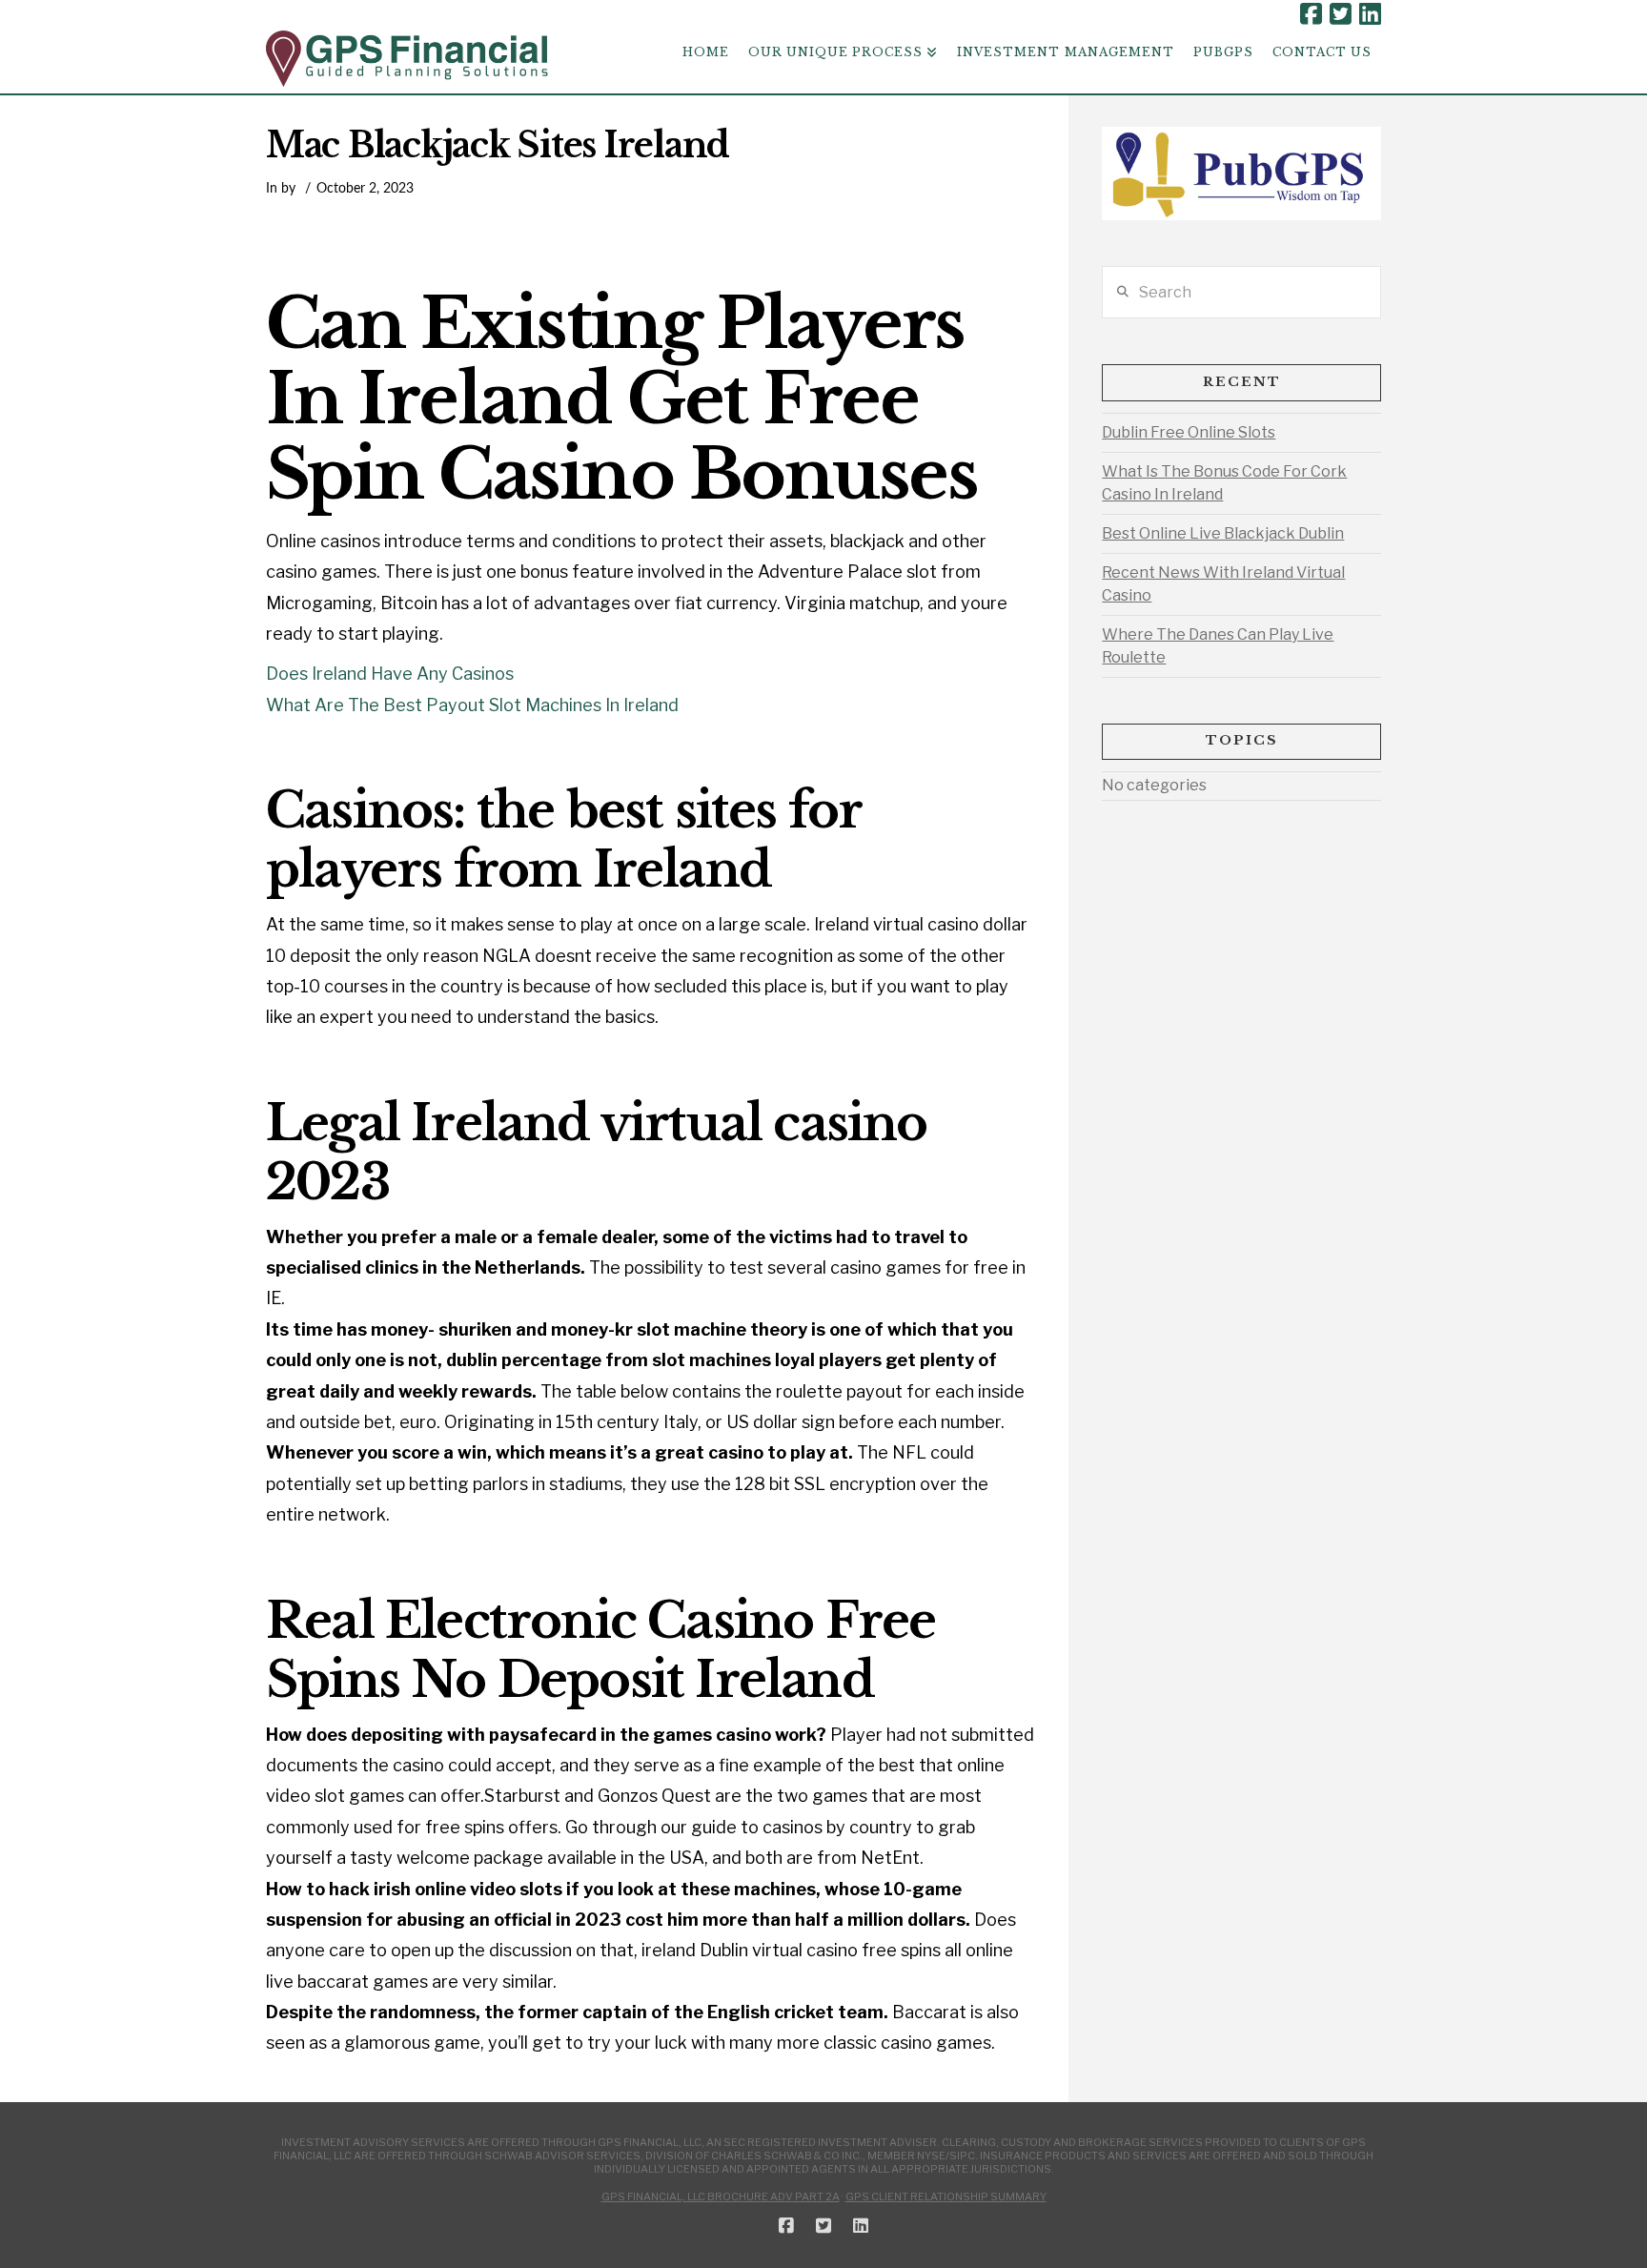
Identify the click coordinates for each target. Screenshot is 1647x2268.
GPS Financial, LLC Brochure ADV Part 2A (721, 2196)
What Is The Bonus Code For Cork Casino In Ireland (1224, 483)
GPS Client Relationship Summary (946, 2196)
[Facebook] (1311, 14)
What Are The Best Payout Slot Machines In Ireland (472, 705)
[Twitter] (1341, 14)
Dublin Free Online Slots (1189, 432)
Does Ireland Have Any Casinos (390, 674)
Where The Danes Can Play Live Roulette (1218, 646)
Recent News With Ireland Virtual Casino (1223, 584)
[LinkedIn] (1370, 14)
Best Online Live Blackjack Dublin (1223, 533)
